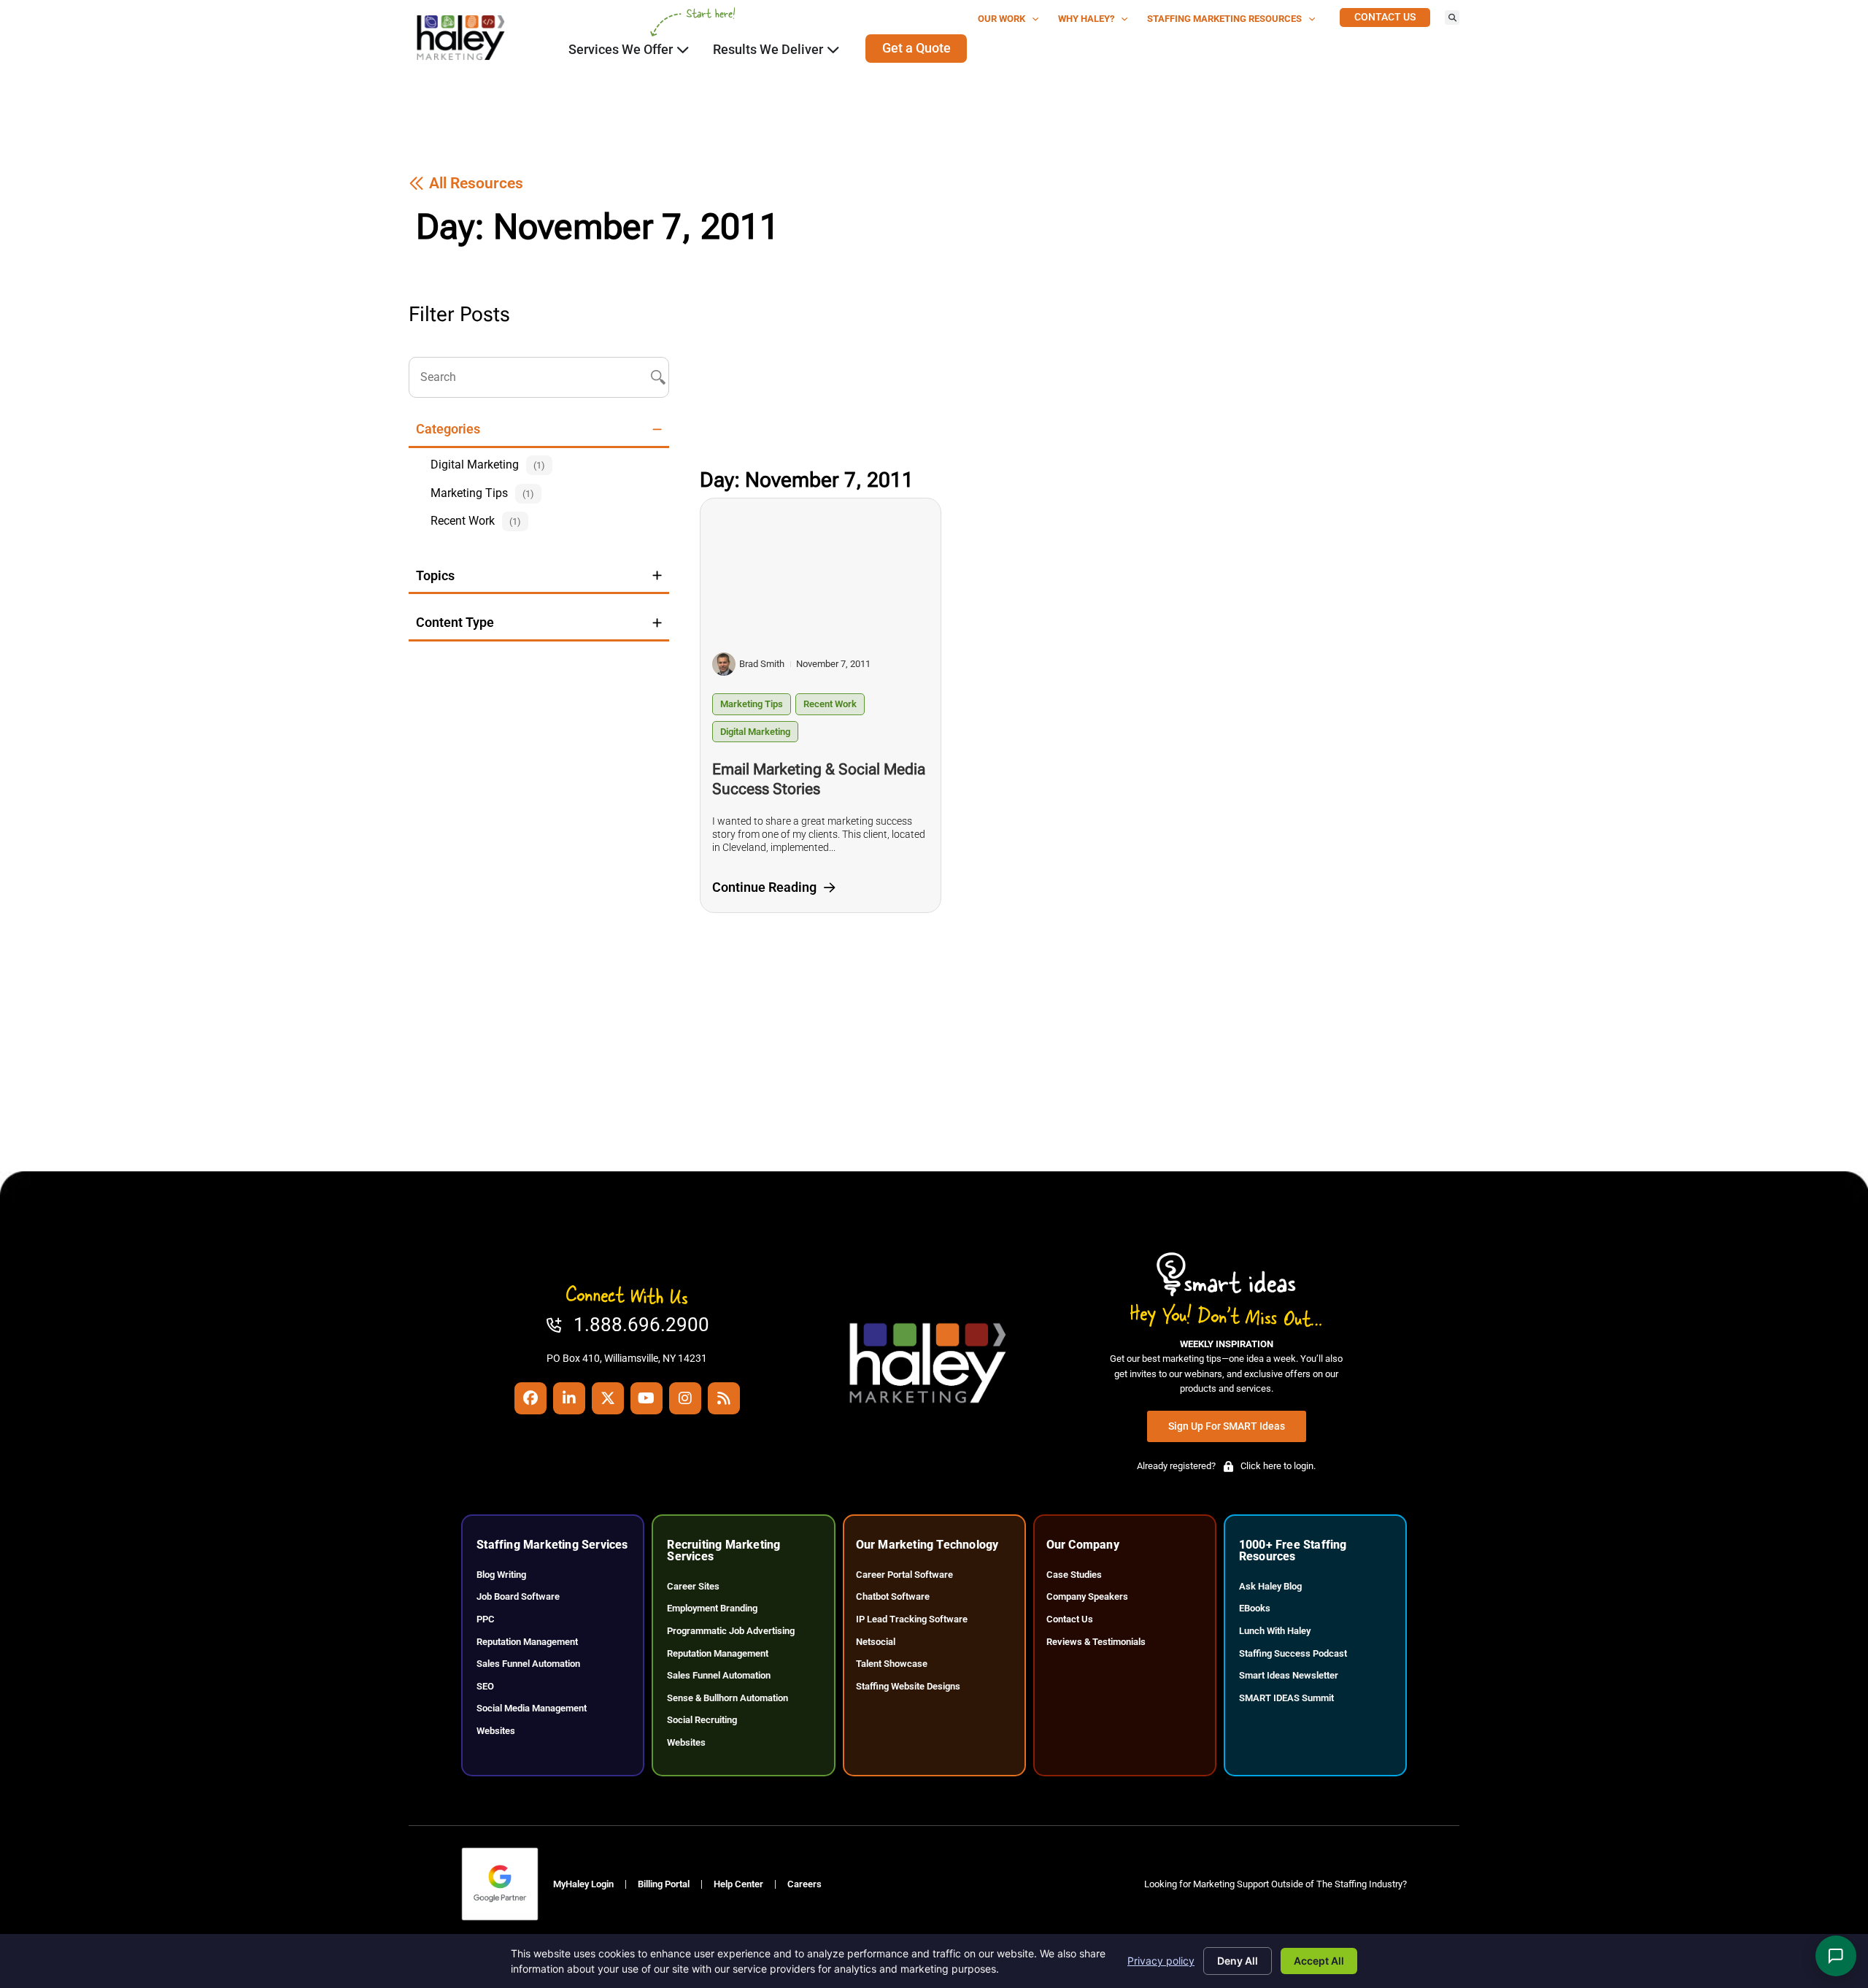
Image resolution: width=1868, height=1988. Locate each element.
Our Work (1001, 19)
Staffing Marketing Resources (1224, 19)
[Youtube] (647, 1398)
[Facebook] (530, 1398)
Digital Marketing (755, 732)
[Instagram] (685, 1398)
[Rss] (724, 1398)
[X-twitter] (608, 1398)
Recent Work (830, 704)
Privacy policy (1161, 1961)
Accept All (1319, 1961)
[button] (1452, 18)
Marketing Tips (752, 704)
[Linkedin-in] (569, 1398)
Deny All (1238, 1961)
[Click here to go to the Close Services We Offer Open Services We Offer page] (683, 50)
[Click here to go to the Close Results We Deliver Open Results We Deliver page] (833, 50)
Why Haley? (1086, 19)
